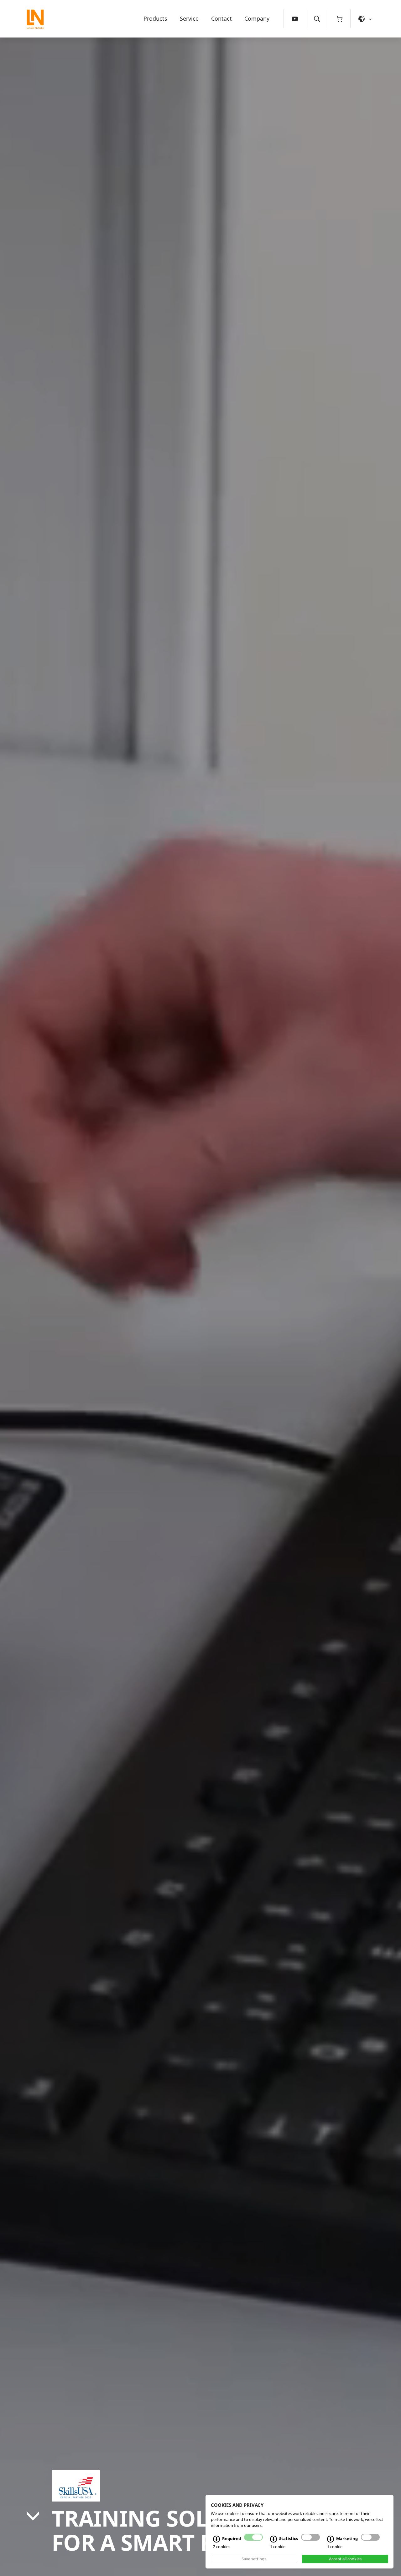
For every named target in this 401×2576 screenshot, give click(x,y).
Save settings (254, 2559)
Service (189, 18)
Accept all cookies (345, 2559)
